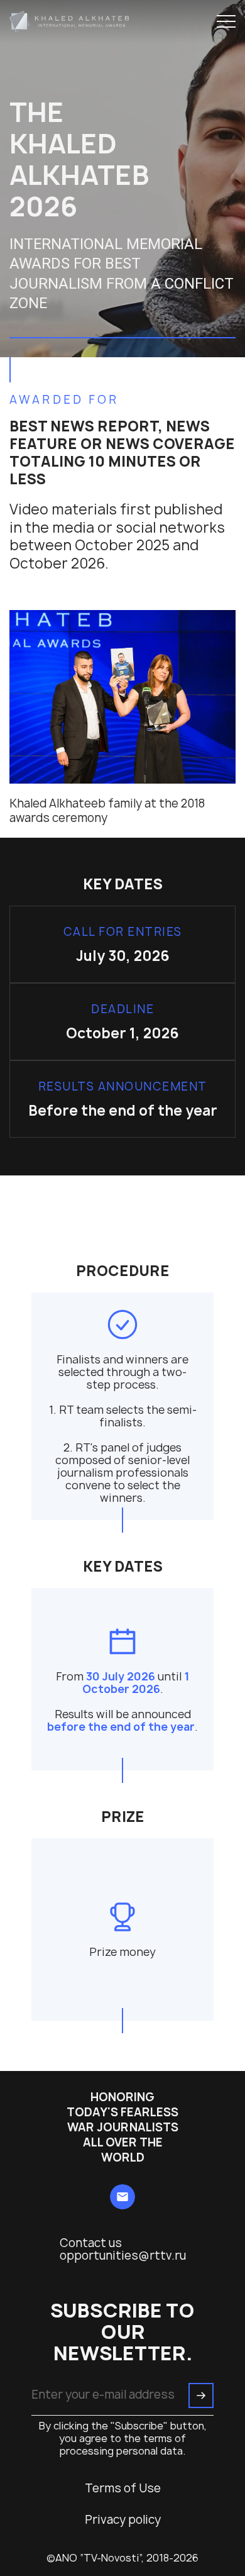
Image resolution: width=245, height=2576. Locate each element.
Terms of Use (123, 2489)
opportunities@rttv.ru (123, 2256)
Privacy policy (123, 2520)
